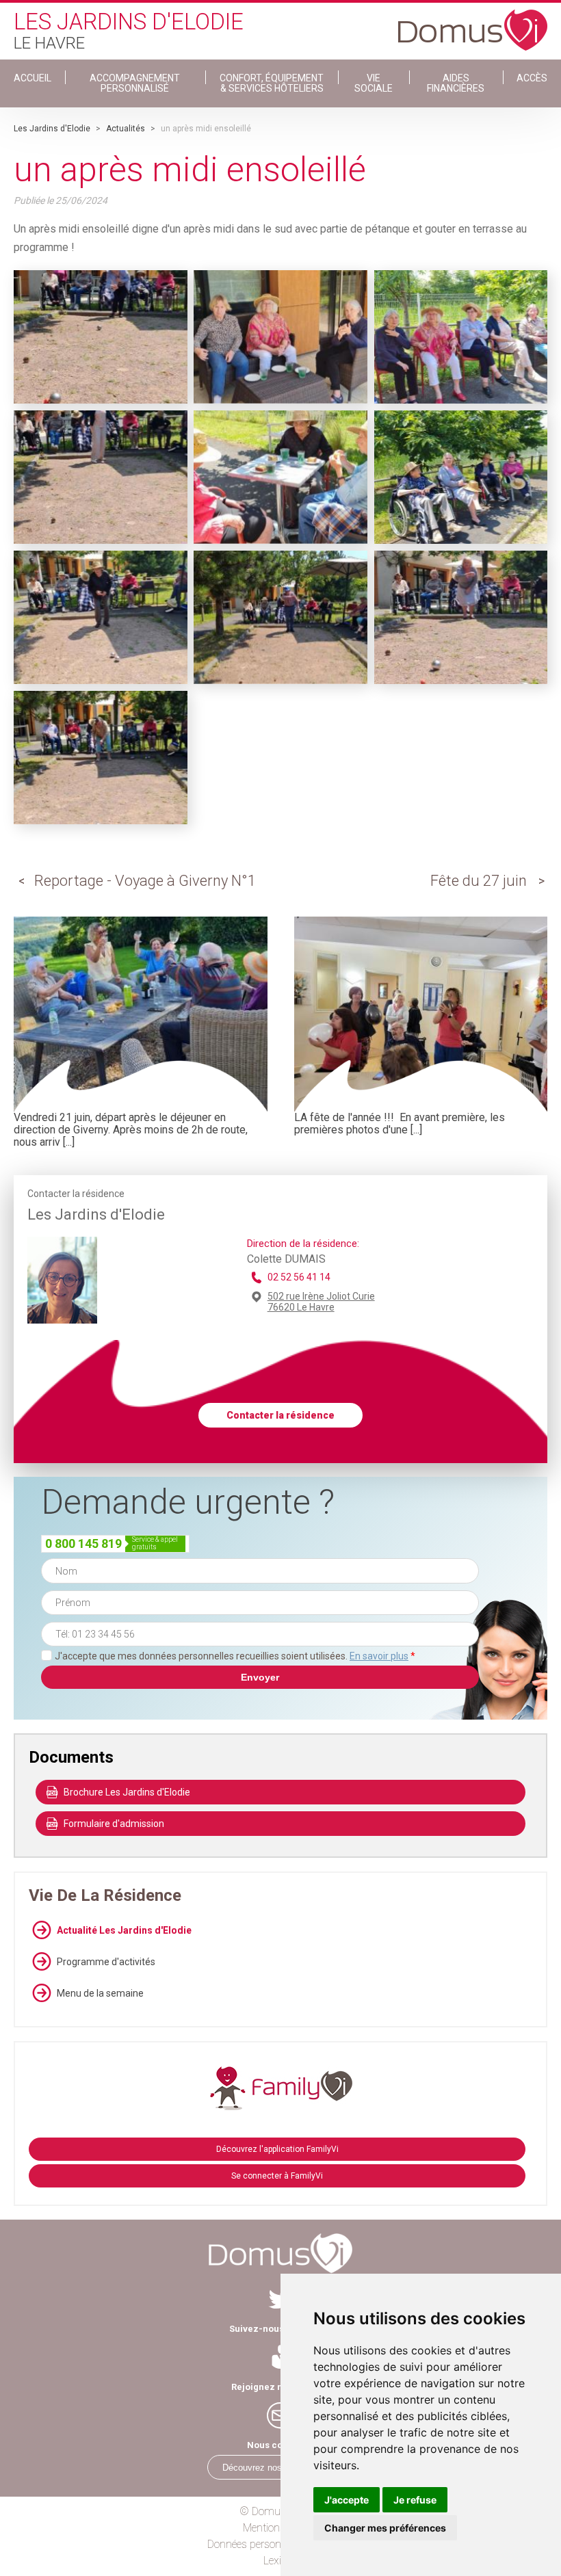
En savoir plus (379, 1656)
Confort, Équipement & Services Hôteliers (272, 83)
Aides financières (456, 83)
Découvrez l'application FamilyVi (277, 2149)
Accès (532, 78)
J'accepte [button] (347, 2500)
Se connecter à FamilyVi (277, 2176)
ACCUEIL (32, 78)
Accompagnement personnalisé (135, 83)
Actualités (126, 129)
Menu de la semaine (100, 1993)
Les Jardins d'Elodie (52, 129)
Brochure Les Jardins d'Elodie (127, 1792)
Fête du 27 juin (479, 881)
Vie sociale (374, 83)
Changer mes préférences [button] (385, 2528)
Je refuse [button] (415, 2500)
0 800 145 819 (83, 1543)
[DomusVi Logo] (473, 23)
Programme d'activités (106, 1962)
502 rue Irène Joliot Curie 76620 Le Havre (321, 1302)
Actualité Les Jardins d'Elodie (124, 1930)
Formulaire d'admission (114, 1824)
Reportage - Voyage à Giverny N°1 (145, 881)
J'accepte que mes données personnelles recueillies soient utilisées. (235, 1656)
